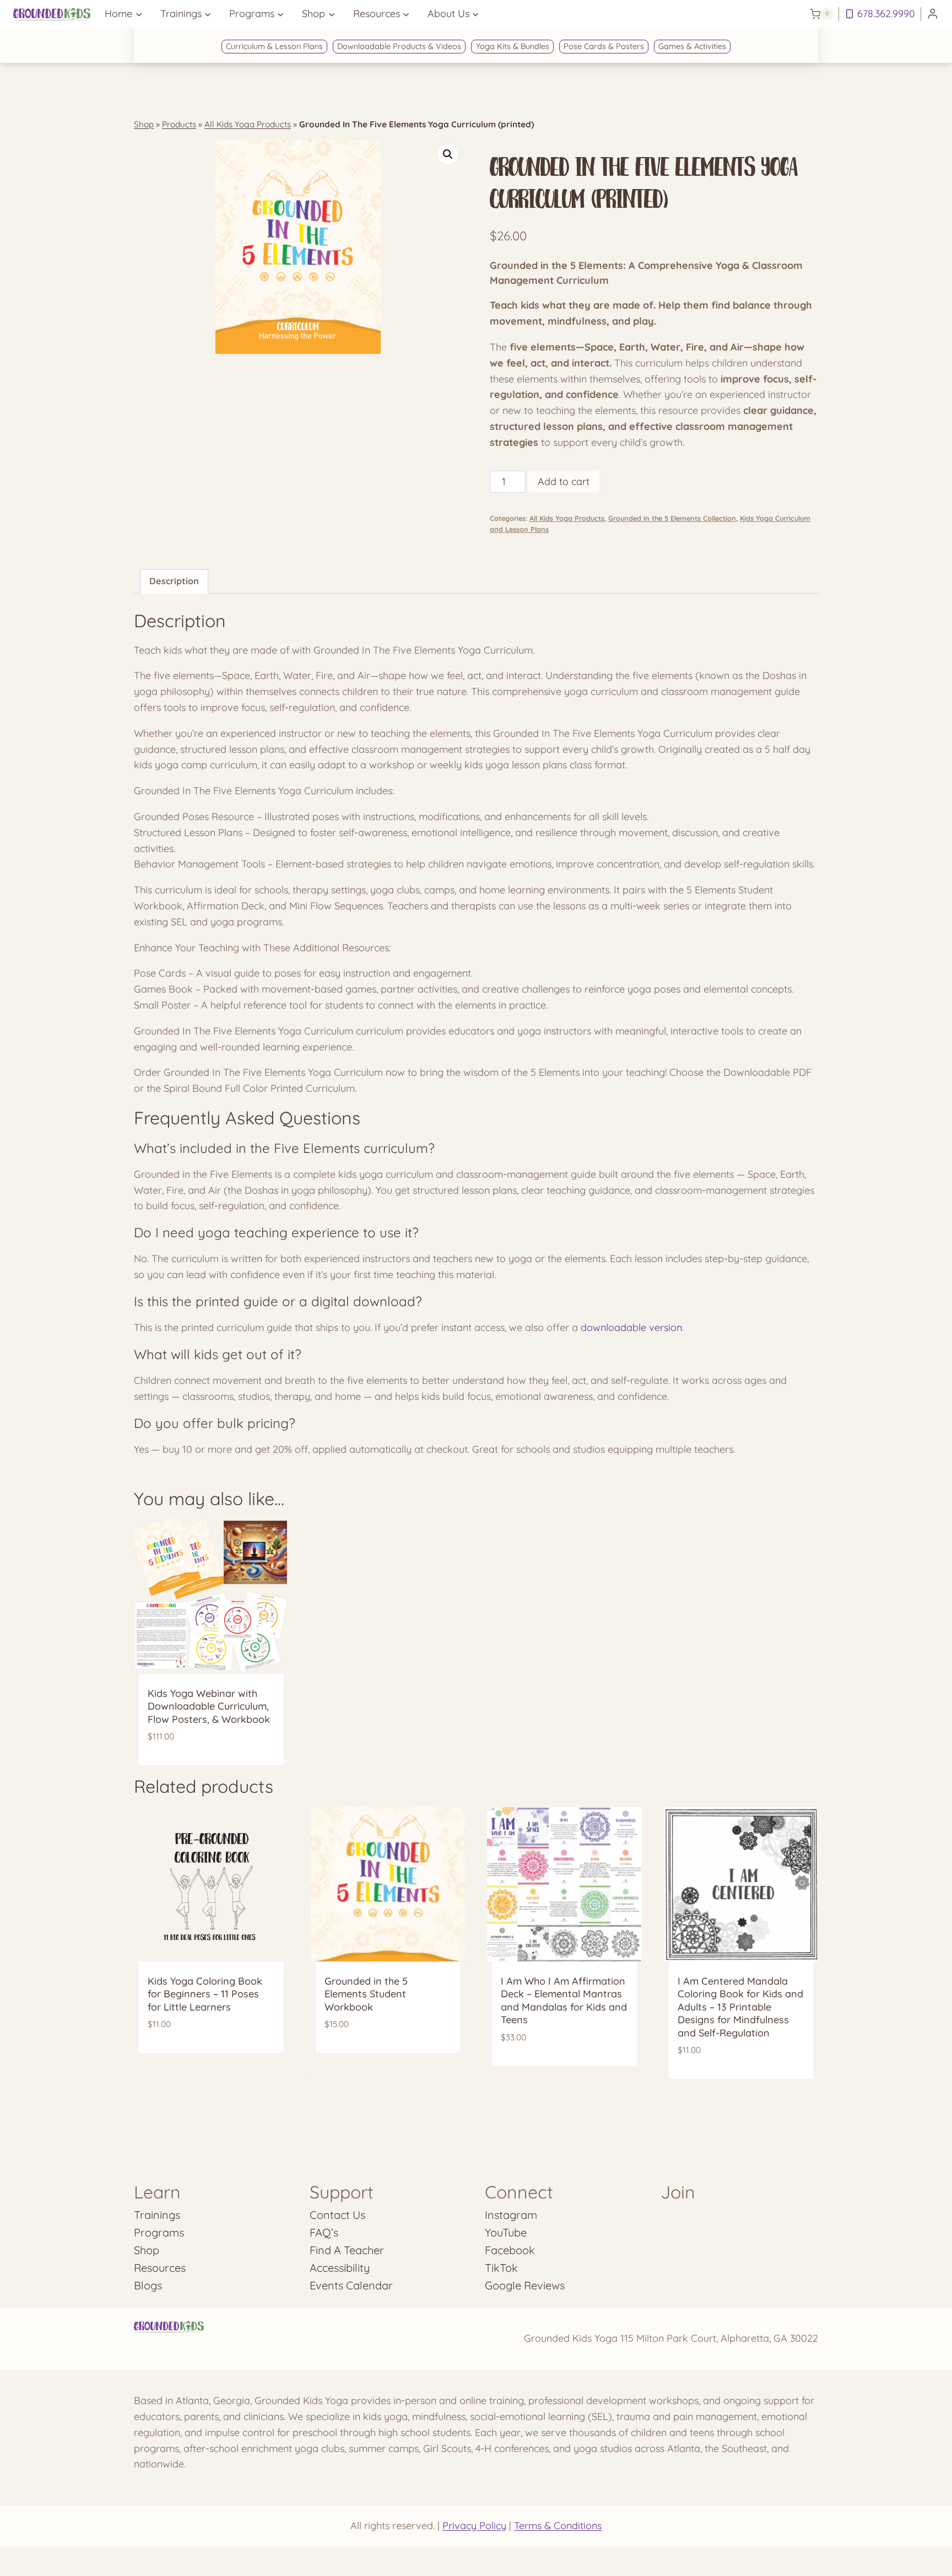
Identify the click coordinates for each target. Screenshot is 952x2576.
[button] (448, 154)
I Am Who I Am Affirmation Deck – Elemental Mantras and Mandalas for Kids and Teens (564, 2000)
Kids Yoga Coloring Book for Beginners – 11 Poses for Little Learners (205, 1994)
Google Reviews (525, 2285)
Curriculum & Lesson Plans (274, 46)
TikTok (501, 2268)
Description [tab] (174, 581)
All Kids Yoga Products (248, 124)
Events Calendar (351, 2285)
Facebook (510, 2250)
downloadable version (631, 1327)
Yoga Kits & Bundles (513, 46)
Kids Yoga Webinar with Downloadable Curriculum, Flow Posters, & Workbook (209, 1706)
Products (179, 124)
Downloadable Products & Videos (399, 46)
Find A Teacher (347, 2250)
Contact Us (337, 2215)
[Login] (933, 14)
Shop (144, 124)
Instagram (511, 2215)
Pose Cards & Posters (604, 46)
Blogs (148, 2285)
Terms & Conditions (558, 2526)
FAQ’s (324, 2232)
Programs (159, 2232)
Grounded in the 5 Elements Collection (672, 518)
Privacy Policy (474, 2526)
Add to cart (564, 481)
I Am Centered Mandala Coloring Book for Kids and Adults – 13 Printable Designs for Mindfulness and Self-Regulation (740, 2007)
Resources (160, 2268)
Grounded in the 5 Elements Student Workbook (366, 1994)
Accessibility (340, 2268)
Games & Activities (692, 46)
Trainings (157, 2215)
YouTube (506, 2232)
